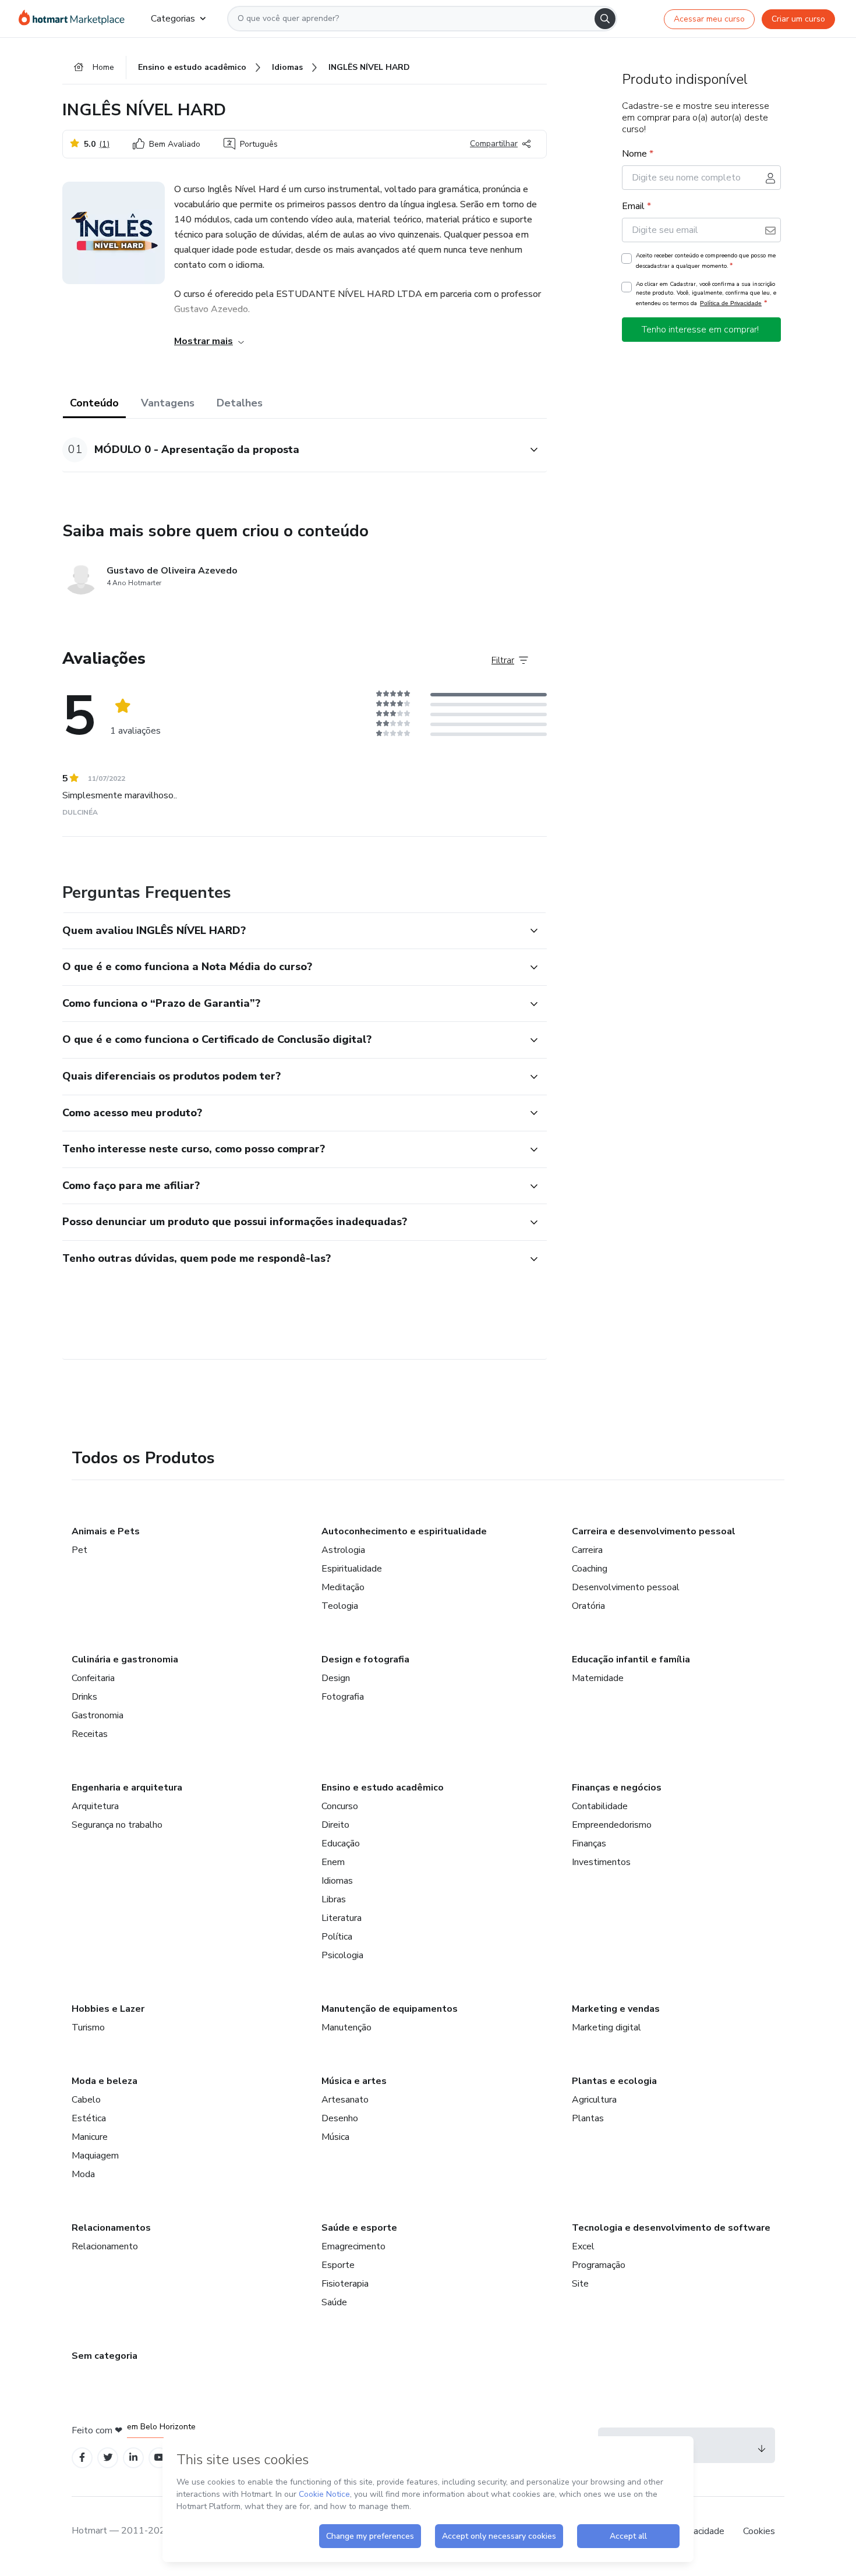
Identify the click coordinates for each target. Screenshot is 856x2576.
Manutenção (346, 2027)
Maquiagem (95, 2156)
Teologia (340, 1606)
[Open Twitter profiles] (108, 2458)
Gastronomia (98, 1715)
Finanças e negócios (617, 1788)
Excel (583, 2246)
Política (337, 1937)
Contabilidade (600, 1806)
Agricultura (594, 2100)
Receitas (90, 1734)
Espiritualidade (352, 1569)
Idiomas (337, 1881)
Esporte (338, 2265)
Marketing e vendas (616, 2009)
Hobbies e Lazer (108, 2009)
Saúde (334, 2302)
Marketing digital (606, 2027)
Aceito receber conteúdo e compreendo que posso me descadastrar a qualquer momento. (706, 261)
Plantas (588, 2118)
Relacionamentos (111, 2228)
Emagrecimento (353, 2246)
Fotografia (343, 1697)
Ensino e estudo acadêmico (383, 1788)
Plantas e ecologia (614, 2081)
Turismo (88, 2027)
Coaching (590, 1569)
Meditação (343, 1587)
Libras (334, 1899)
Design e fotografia (365, 1659)
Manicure (90, 2137)
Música (335, 2137)
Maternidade (598, 1678)
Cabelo (86, 2100)
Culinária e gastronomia (125, 1659)
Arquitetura (95, 1806)
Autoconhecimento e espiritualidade (404, 1531)
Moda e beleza (105, 2081)
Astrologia (343, 1550)
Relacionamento (105, 2246)
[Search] (605, 19)
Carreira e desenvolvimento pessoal (654, 1531)
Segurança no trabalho (117, 1825)
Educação (341, 1843)
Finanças (589, 1843)
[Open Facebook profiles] (82, 2458)
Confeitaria (93, 1678)
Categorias (173, 19)
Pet (79, 1550)
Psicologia (342, 1955)
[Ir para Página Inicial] (75, 19)
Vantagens (168, 403)
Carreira (587, 1550)
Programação (599, 2265)
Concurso (340, 1806)
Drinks (84, 1697)
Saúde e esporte (359, 2228)
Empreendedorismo (612, 1825)
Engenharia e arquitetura (127, 1788)
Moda (83, 2174)
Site (580, 2284)
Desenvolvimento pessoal (626, 1587)
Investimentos (601, 1862)
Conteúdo (94, 403)
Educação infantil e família (631, 1659)
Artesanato (345, 2100)
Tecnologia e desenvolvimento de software (671, 2228)
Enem (333, 1862)
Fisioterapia (345, 2284)
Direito (335, 1825)
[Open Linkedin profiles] (133, 2458)
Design (336, 1678)
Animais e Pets (106, 1531)
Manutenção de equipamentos (390, 2009)
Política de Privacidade (731, 303)
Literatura (342, 1918)
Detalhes (240, 403)
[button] (292, 450)
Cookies (759, 2531)
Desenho (340, 2118)
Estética (89, 2118)
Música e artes (354, 2081)
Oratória (588, 1606)
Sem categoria (105, 2356)
